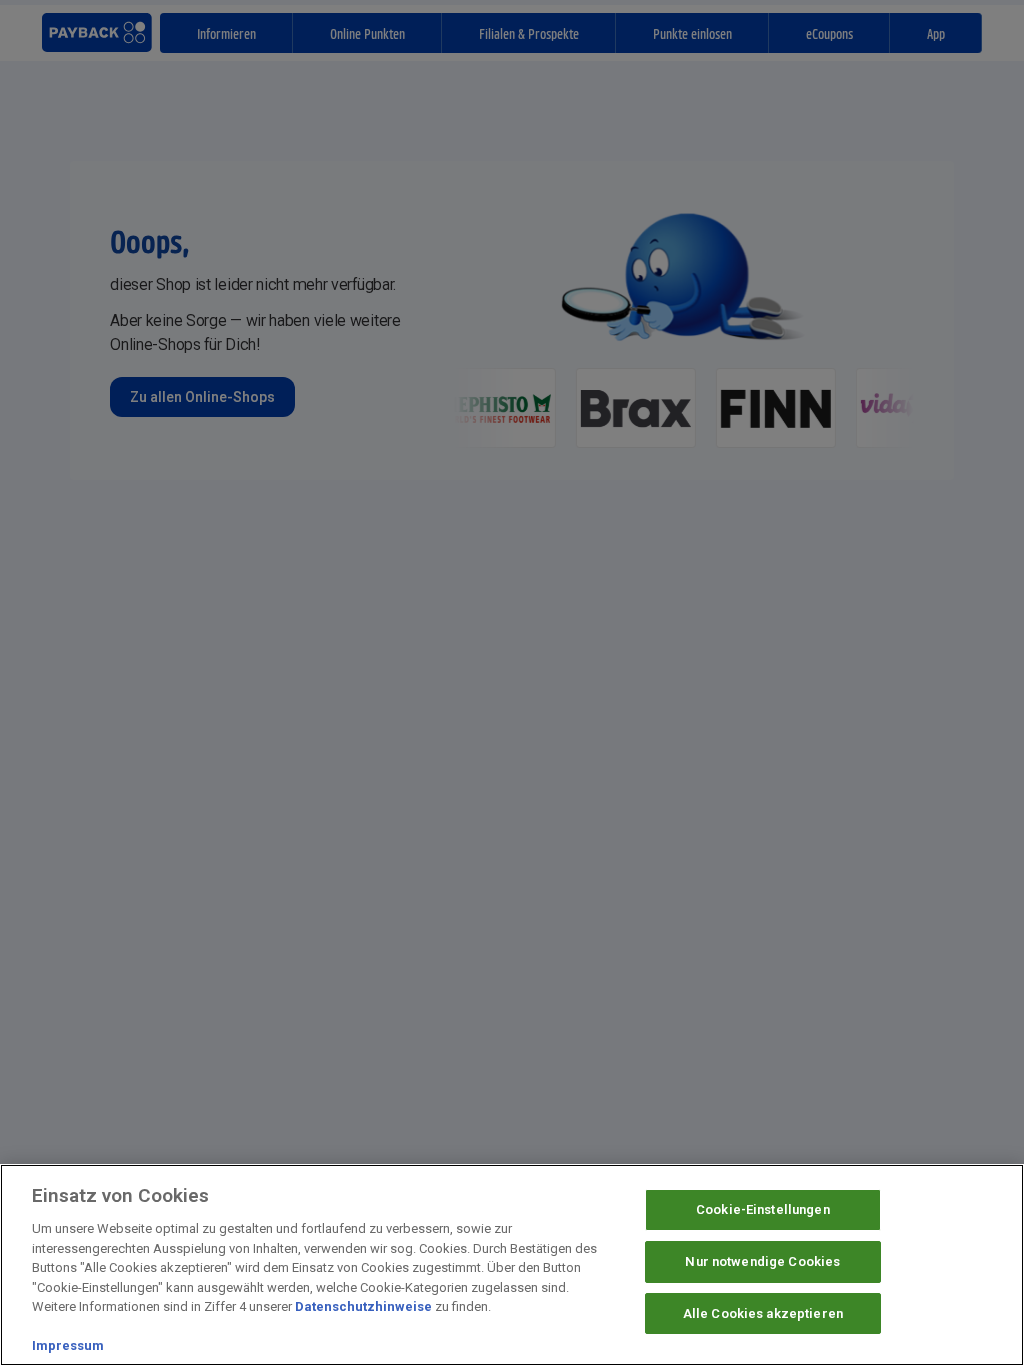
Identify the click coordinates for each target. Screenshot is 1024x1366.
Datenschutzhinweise (363, 1306)
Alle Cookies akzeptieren (763, 1313)
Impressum (68, 1345)
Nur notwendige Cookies (762, 1261)
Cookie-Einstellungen (763, 1209)
